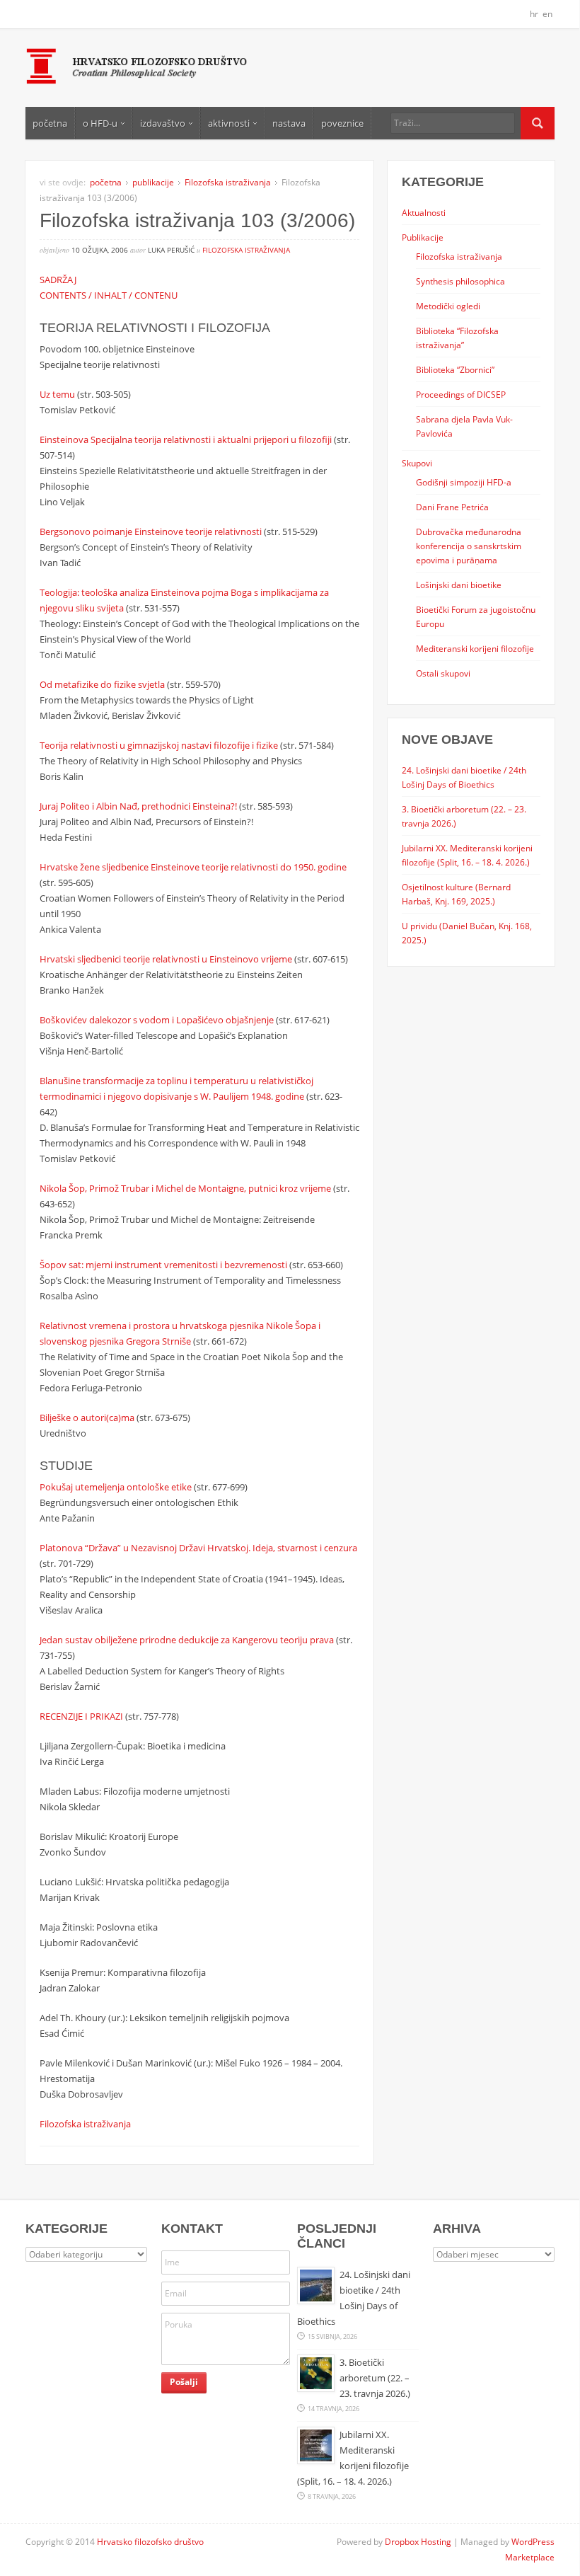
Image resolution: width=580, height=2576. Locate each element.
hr (534, 14)
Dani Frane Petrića (452, 507)
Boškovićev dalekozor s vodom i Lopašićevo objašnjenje (157, 1020)
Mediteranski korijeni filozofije (475, 648)
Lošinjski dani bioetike (459, 585)
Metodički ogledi (448, 306)
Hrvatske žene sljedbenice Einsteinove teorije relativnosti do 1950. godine (193, 867)
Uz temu (57, 394)
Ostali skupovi (443, 673)
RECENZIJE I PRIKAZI (81, 1716)
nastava (289, 123)
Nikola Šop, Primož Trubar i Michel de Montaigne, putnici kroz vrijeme (185, 1188)
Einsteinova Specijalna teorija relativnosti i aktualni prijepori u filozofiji (187, 439)
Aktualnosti (424, 212)
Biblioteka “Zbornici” (455, 369)
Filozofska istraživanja (228, 182)
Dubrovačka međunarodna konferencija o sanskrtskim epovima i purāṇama (469, 546)
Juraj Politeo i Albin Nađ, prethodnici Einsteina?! (138, 806)
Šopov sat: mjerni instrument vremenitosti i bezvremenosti (163, 1265)
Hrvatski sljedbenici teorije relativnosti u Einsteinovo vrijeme (166, 959)
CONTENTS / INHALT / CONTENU (109, 295)
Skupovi (417, 463)
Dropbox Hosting (418, 2542)
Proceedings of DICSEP (461, 394)
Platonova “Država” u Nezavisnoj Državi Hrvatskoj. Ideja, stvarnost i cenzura (198, 1548)
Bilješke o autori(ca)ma (87, 1418)
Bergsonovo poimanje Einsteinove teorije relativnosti (151, 531)
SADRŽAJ (58, 280)
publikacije (153, 182)
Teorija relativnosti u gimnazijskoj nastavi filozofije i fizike (159, 745)
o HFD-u (100, 123)
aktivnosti (229, 123)
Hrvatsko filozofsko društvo (150, 2542)
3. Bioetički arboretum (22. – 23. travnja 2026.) (375, 2378)
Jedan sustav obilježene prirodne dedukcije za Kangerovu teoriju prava (187, 1640)
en (547, 14)
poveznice (342, 123)
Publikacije (423, 237)
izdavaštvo (163, 123)
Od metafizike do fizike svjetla (102, 684)
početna (50, 123)
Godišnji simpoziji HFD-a (464, 482)
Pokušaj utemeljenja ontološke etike (116, 1487)
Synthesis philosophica (460, 281)
